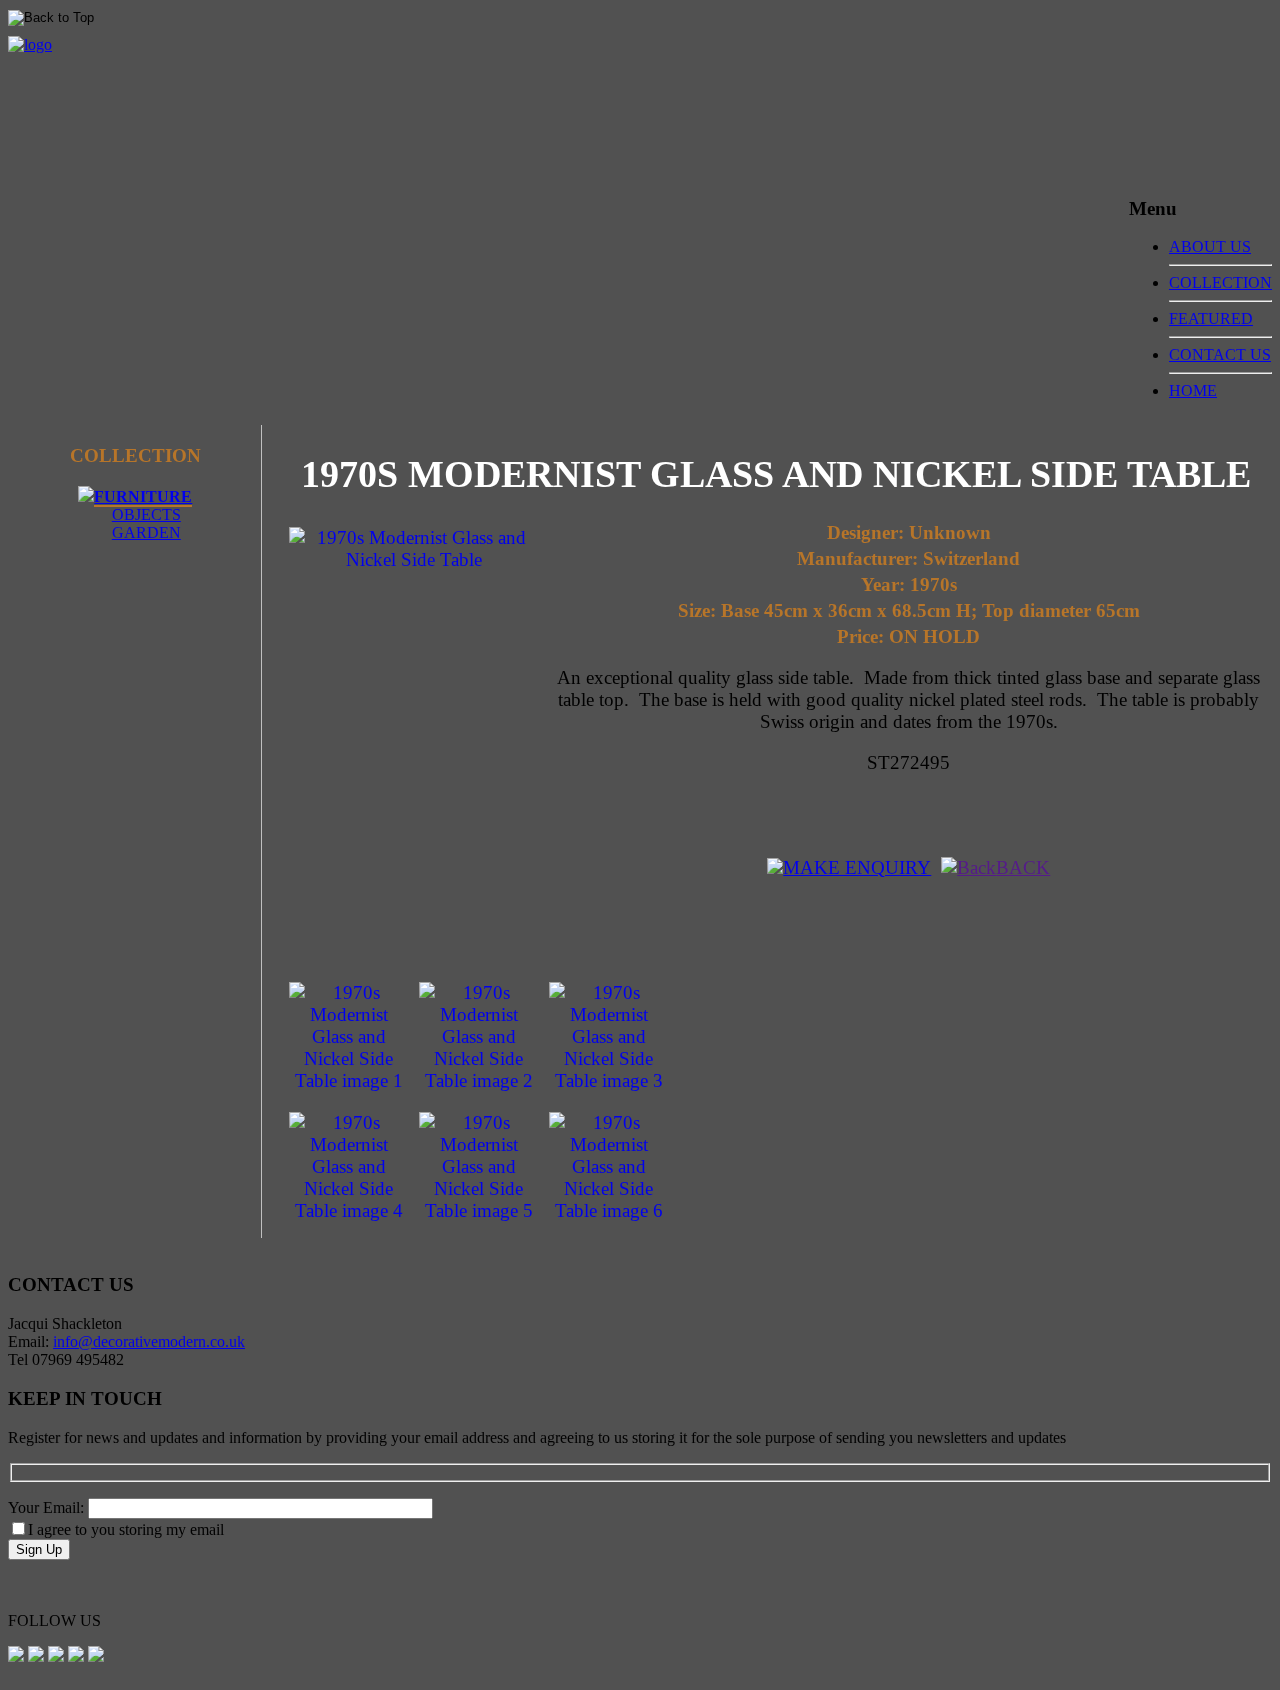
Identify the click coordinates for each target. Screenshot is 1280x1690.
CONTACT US (1220, 354)
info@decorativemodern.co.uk (149, 1341)
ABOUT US (1210, 246)
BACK (1023, 867)
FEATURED (1211, 318)
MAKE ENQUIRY (857, 867)
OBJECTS (146, 514)
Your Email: (48, 1507)
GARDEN (146, 532)
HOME (1193, 390)
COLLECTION (1220, 282)
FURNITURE (143, 496)
